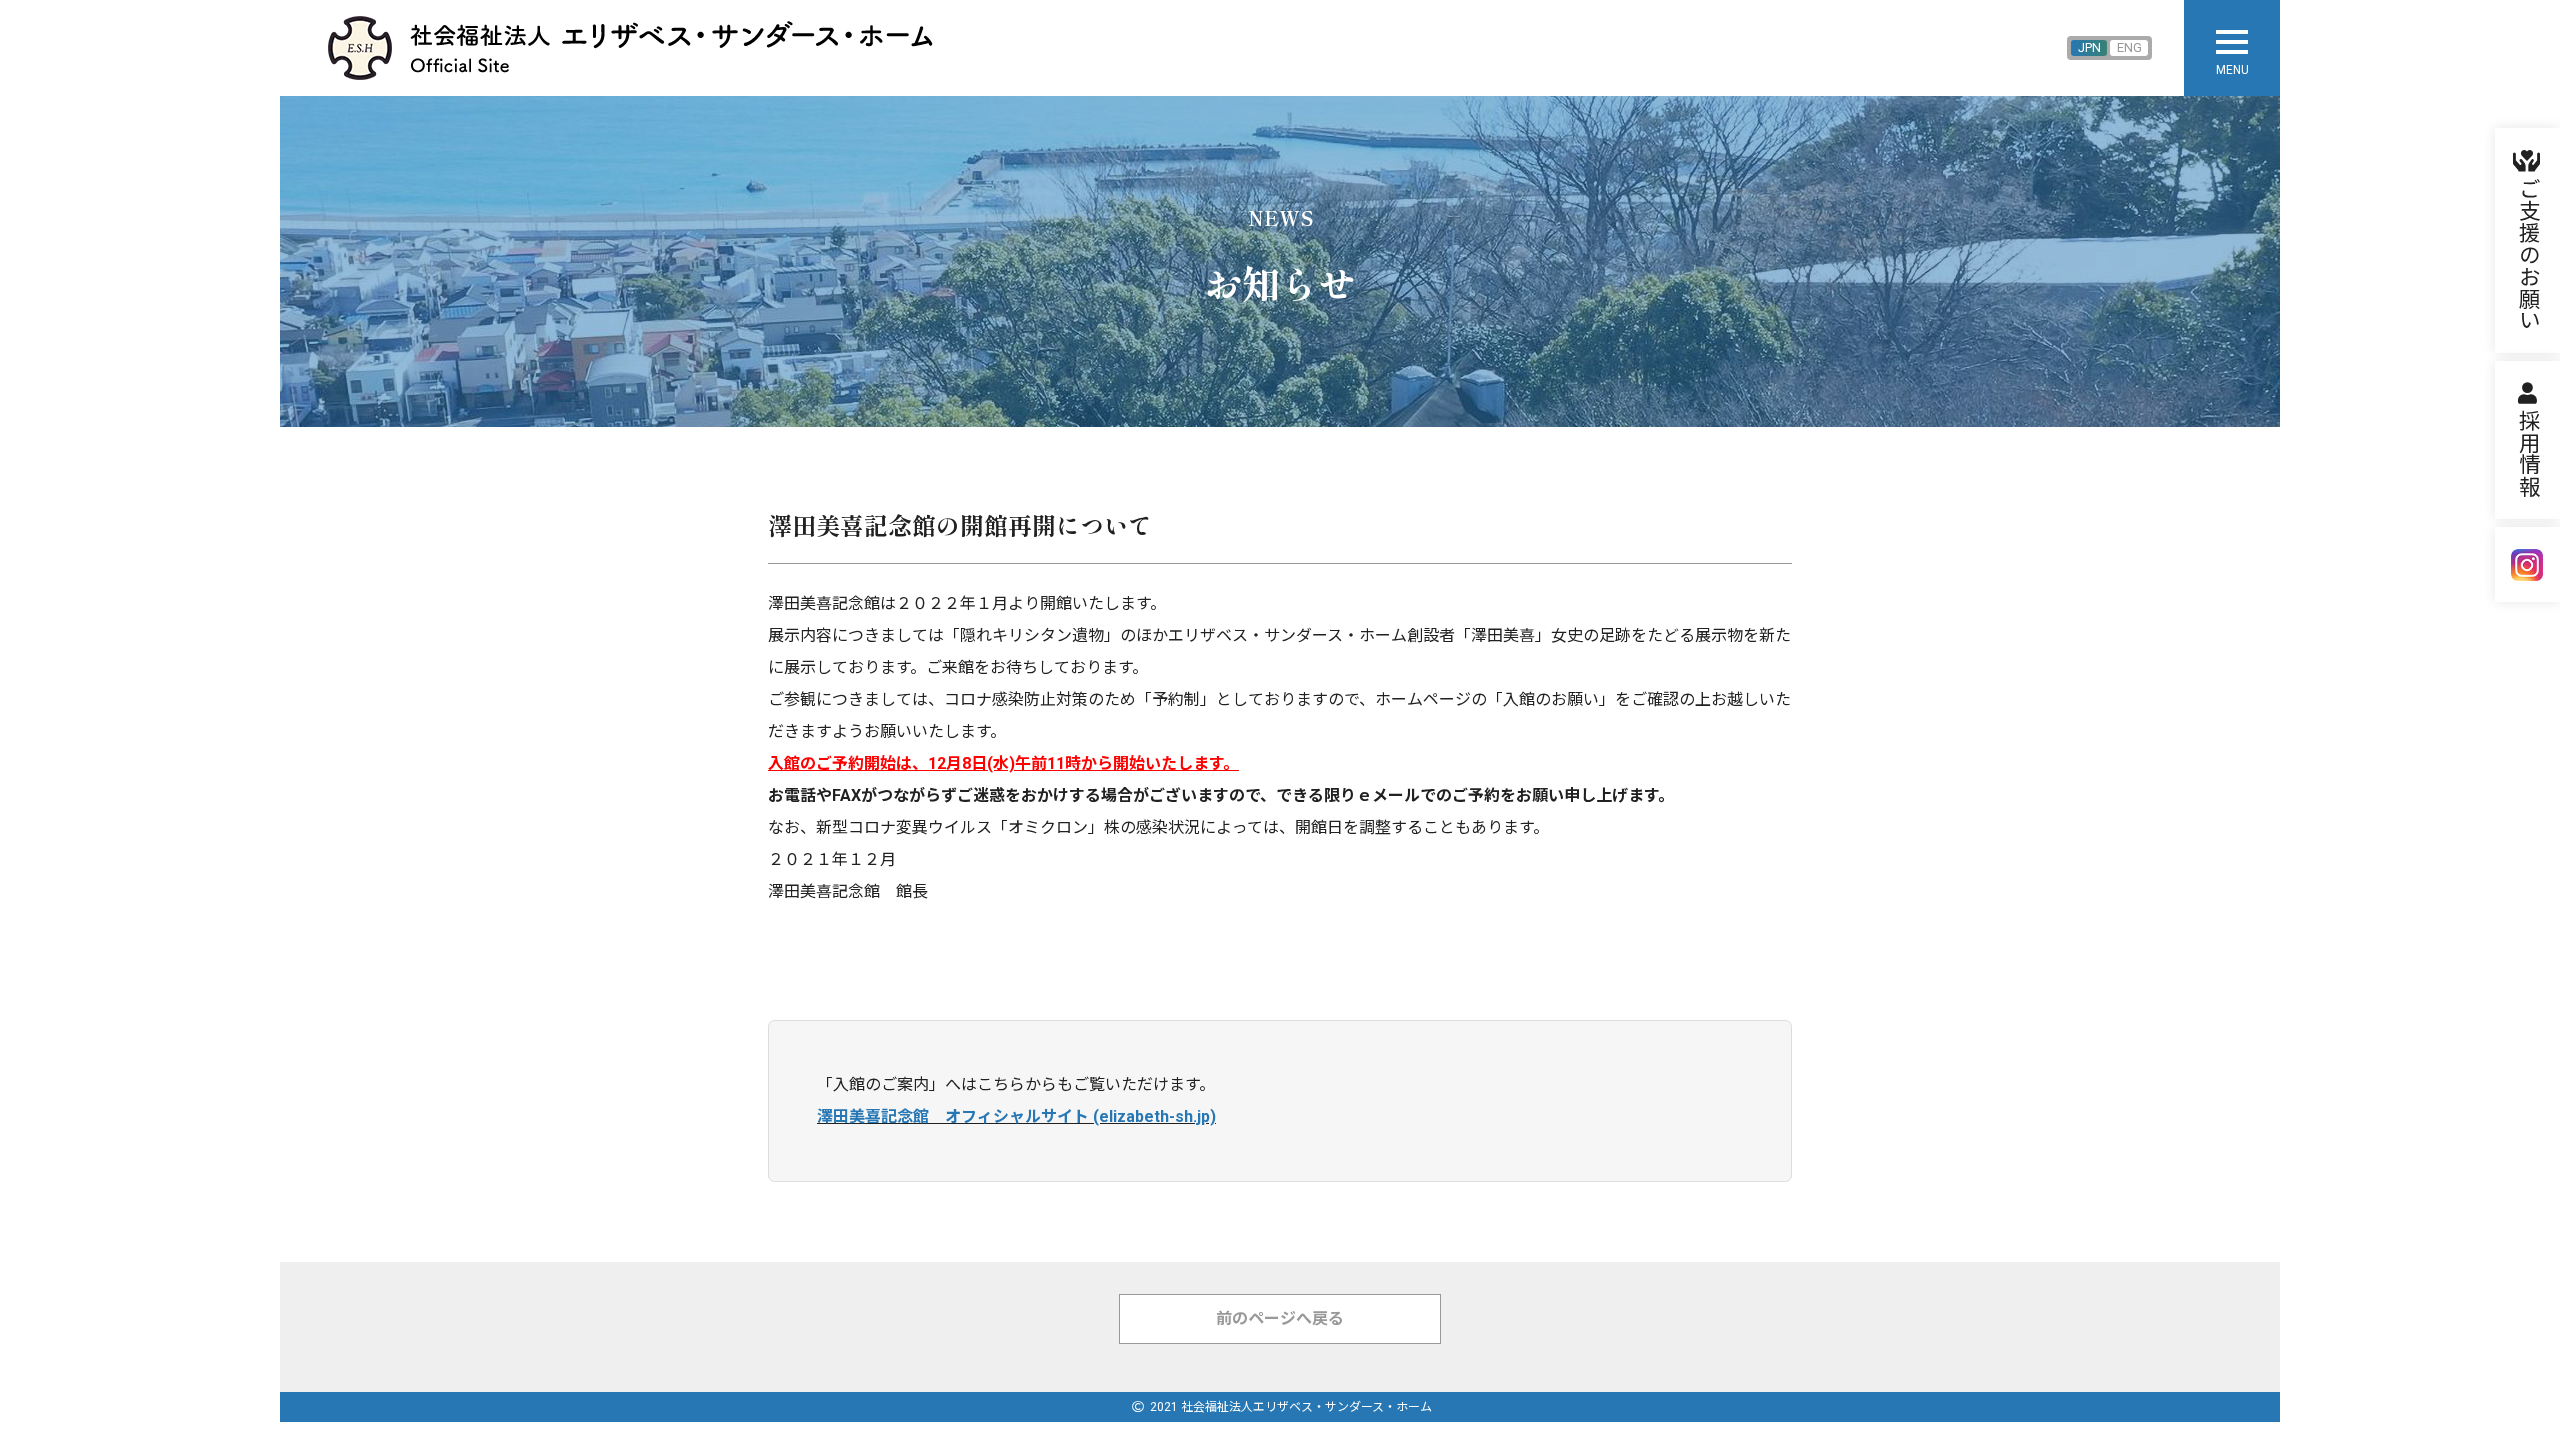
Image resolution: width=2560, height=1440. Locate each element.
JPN (2089, 47)
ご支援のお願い (2527, 254)
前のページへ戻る (1280, 1318)
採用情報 (2527, 454)
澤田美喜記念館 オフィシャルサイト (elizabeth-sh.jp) (1016, 1116)
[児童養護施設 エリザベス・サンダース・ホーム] (648, 48)
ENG (2129, 47)
